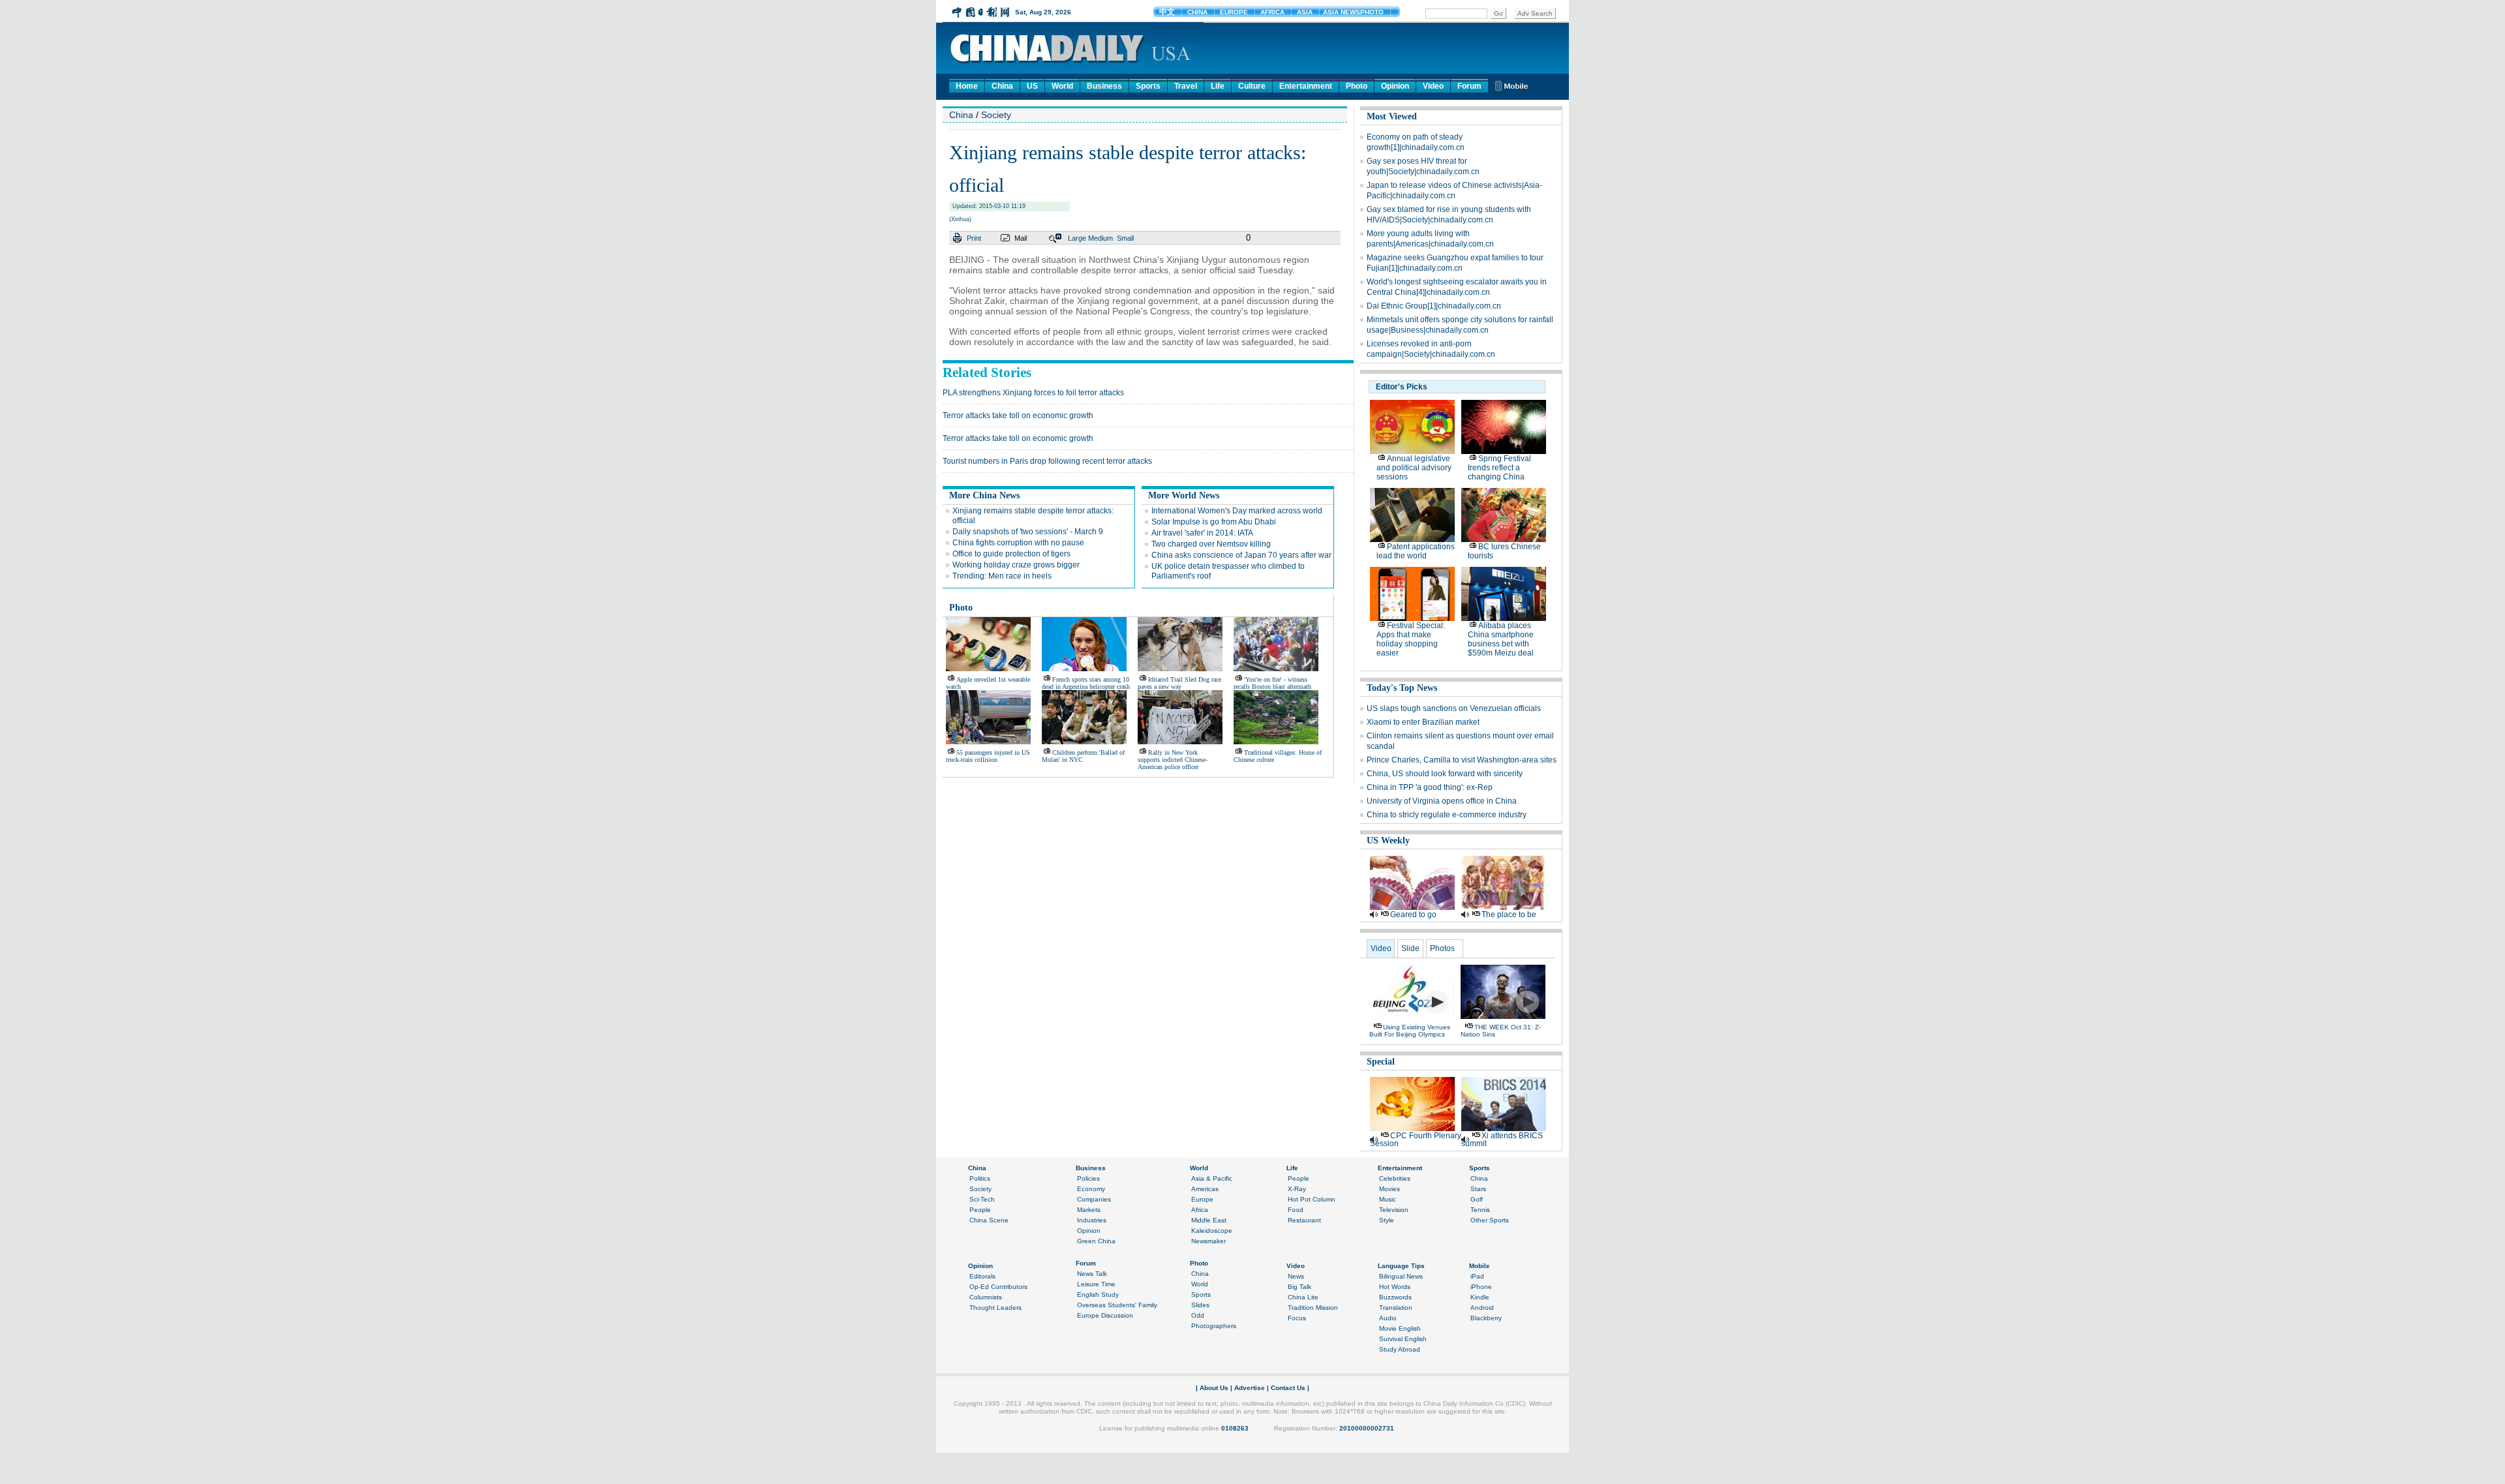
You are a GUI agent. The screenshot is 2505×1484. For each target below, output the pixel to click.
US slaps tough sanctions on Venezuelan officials (1454, 708)
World (1062, 86)
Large (1077, 238)
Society (996, 115)
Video (1433, 86)
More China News (984, 495)
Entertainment (1306, 86)
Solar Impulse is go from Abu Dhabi (1214, 522)
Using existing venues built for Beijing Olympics (1410, 1031)
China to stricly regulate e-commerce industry (1447, 815)
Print (974, 238)
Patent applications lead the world (1416, 551)
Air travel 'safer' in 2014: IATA (1202, 533)
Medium (1101, 238)
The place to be (1509, 915)
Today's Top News (1402, 688)
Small (1125, 238)
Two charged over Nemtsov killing (1211, 544)
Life (1218, 86)
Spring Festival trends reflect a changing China (1499, 468)
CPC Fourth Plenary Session (1416, 1140)
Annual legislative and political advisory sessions (1414, 468)
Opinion (1395, 86)
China (1002, 86)
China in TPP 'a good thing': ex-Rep (1430, 787)
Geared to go (1413, 915)
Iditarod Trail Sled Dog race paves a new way (1179, 683)
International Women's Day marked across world (1237, 511)
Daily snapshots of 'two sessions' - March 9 (1028, 532)
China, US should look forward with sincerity (1445, 774)
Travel (1186, 86)
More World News (1184, 495)
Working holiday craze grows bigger (1016, 565)
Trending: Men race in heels (1002, 576)
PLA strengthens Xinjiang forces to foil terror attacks (1033, 393)
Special (1381, 1062)
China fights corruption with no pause (1018, 543)
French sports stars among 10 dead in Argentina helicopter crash (1086, 683)
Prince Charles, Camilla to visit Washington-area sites (1462, 760)
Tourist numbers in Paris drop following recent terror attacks (1047, 461)
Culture (1252, 86)
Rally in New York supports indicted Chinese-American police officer (1173, 760)
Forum (1469, 86)
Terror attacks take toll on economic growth (1018, 416)
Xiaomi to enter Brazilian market (1423, 722)
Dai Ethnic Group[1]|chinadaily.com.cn (1434, 306)
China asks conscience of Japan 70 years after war (1241, 555)
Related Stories (987, 372)
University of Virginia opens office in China (1442, 801)
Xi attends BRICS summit (1502, 1140)
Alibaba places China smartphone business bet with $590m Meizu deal (1501, 639)
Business (1104, 86)
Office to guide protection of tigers (1011, 554)
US (1032, 86)
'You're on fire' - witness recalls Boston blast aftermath (1272, 683)
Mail (1021, 238)
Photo (1357, 86)
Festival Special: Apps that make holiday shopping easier (1411, 639)
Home (967, 86)
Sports (1148, 86)
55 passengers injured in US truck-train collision (988, 756)
